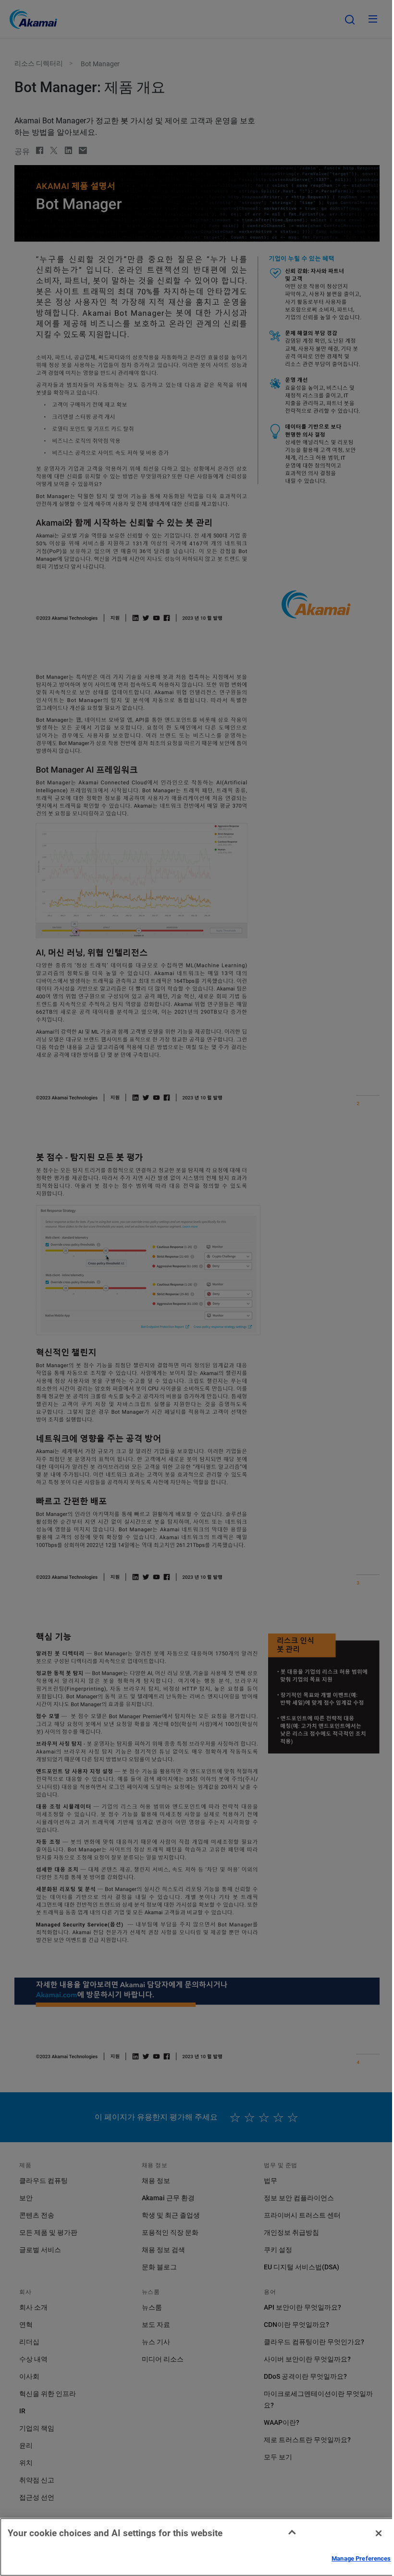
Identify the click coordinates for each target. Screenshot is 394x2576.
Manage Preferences (361, 2558)
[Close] (379, 2533)
